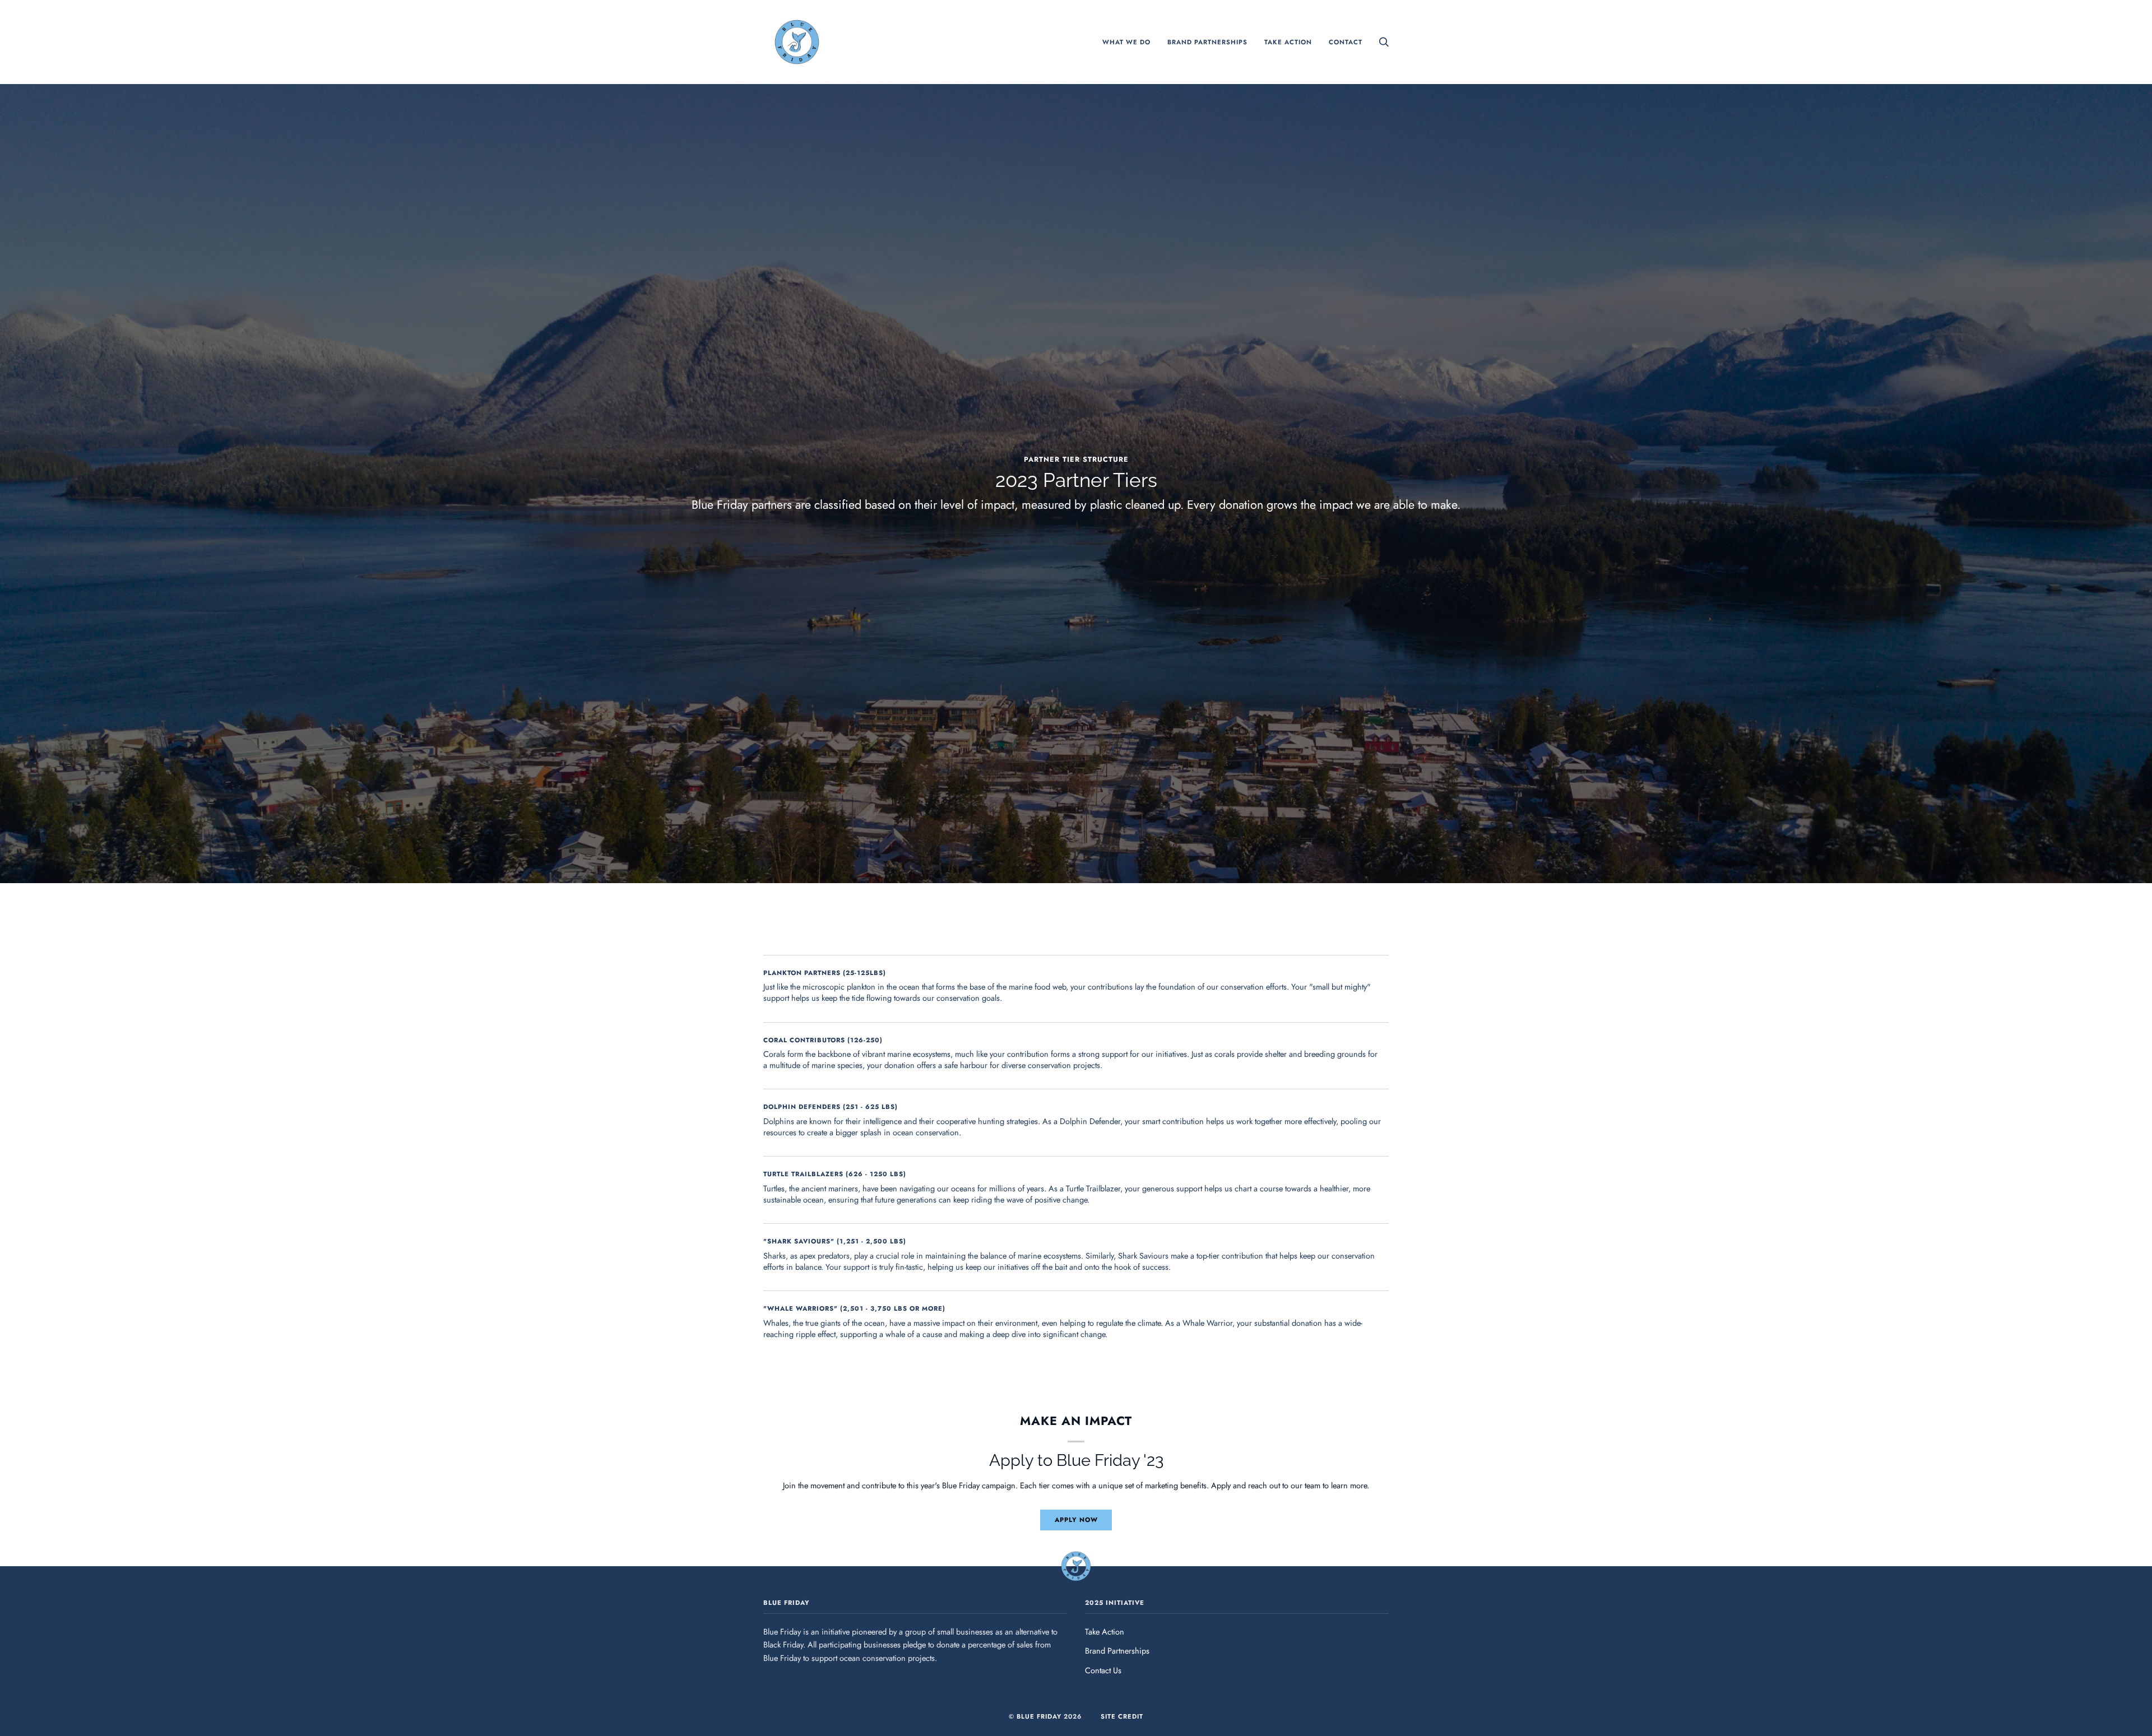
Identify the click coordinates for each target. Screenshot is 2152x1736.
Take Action (1105, 1631)
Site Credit (1122, 1716)
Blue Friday (1039, 1716)
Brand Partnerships (1117, 1651)
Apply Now (1076, 1520)
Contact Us (1103, 1670)
